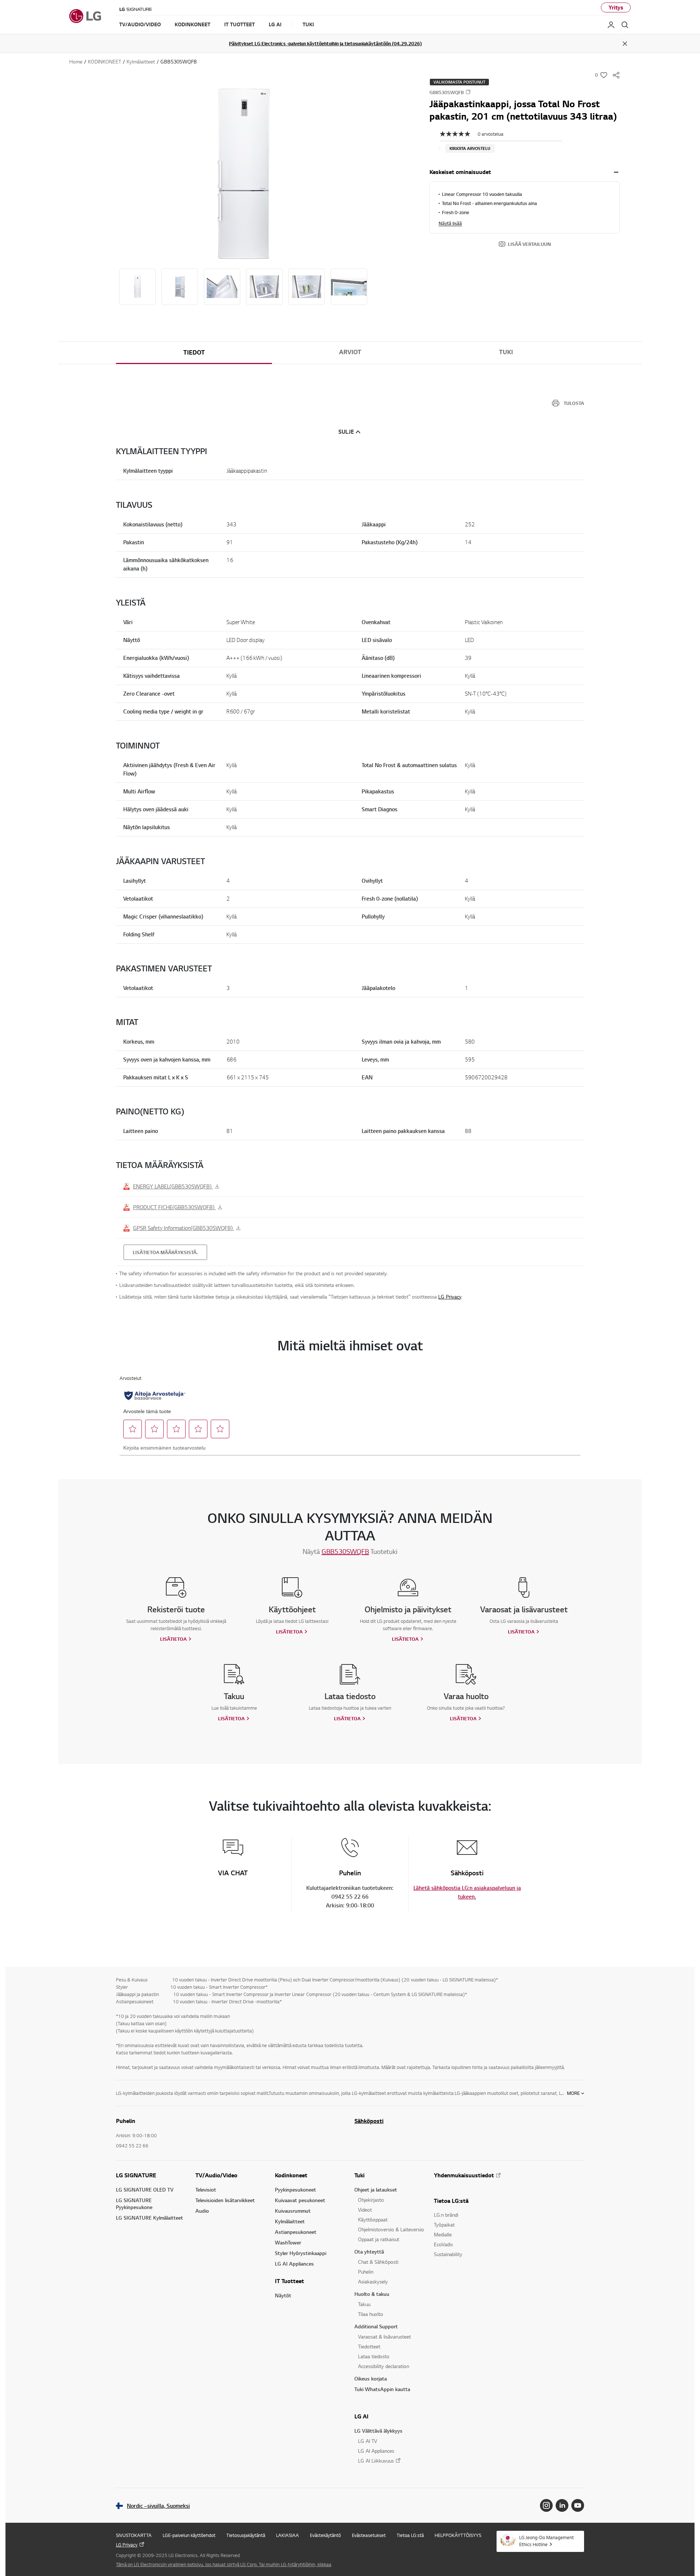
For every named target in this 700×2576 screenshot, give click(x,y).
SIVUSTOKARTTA (134, 2535)
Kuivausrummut (293, 2211)
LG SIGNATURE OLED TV (145, 2190)
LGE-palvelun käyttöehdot (189, 2535)
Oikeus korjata (371, 2378)
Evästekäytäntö (325, 2535)
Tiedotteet (369, 2346)
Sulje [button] (346, 432)
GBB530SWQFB (345, 1551)
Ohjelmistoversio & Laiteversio (391, 2229)
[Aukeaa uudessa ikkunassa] (546, 2505)
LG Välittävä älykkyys (378, 2431)
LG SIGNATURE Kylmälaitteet (149, 2218)
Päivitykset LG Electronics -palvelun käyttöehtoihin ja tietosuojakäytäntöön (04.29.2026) (325, 43)
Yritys (616, 7)
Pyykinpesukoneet (295, 2190)
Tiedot (194, 352)
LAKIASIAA (287, 2535)
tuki (506, 352)
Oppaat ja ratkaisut (379, 2239)
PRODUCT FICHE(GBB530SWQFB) (174, 1207)
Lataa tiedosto (374, 2356)
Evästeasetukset (369, 2535)
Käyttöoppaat (373, 2219)
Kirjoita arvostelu (470, 148)
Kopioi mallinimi (468, 92)
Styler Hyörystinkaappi (301, 2253)
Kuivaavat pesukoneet (300, 2200)
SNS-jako (616, 75)
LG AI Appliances (294, 2264)
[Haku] (625, 25)
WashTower (288, 2242)
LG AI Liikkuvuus (376, 2461)
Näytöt (283, 2295)
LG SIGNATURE (136, 2175)
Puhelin (366, 2272)
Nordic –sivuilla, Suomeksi (158, 2506)
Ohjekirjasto (371, 2200)
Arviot (350, 352)
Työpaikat (444, 2225)
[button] (243, 174)
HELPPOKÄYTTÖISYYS (458, 2535)
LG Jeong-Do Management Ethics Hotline (547, 2541)
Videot (365, 2210)
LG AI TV (367, 2441)
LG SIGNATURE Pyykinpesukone (134, 2204)
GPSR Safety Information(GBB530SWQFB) (184, 1228)
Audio (202, 2211)
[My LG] (611, 25)
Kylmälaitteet (290, 2221)
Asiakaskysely (373, 2281)
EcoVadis (443, 2244)
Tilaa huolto (371, 2314)
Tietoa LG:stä (451, 2201)
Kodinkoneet (291, 2175)
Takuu (364, 2304)
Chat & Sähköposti (378, 2262)
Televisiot (206, 2190)
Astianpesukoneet (296, 2232)
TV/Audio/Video (216, 2175)
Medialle (443, 2234)
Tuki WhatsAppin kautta (382, 2389)
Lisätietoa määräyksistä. (165, 1252)
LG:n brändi (446, 2215)
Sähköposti (369, 2121)
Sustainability (448, 2254)
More (573, 2093)
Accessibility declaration (384, 2366)
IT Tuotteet (289, 2281)
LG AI (361, 2416)
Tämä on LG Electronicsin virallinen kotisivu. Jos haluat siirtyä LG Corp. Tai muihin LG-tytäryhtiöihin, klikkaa (224, 2564)
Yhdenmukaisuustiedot (464, 2175)
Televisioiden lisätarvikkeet (225, 2200)
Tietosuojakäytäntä (246, 2535)
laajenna (616, 172)
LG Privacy (450, 1297)
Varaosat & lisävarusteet (384, 2337)
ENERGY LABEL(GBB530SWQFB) (173, 1186)
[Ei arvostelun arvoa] (459, 134)
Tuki (359, 2175)
